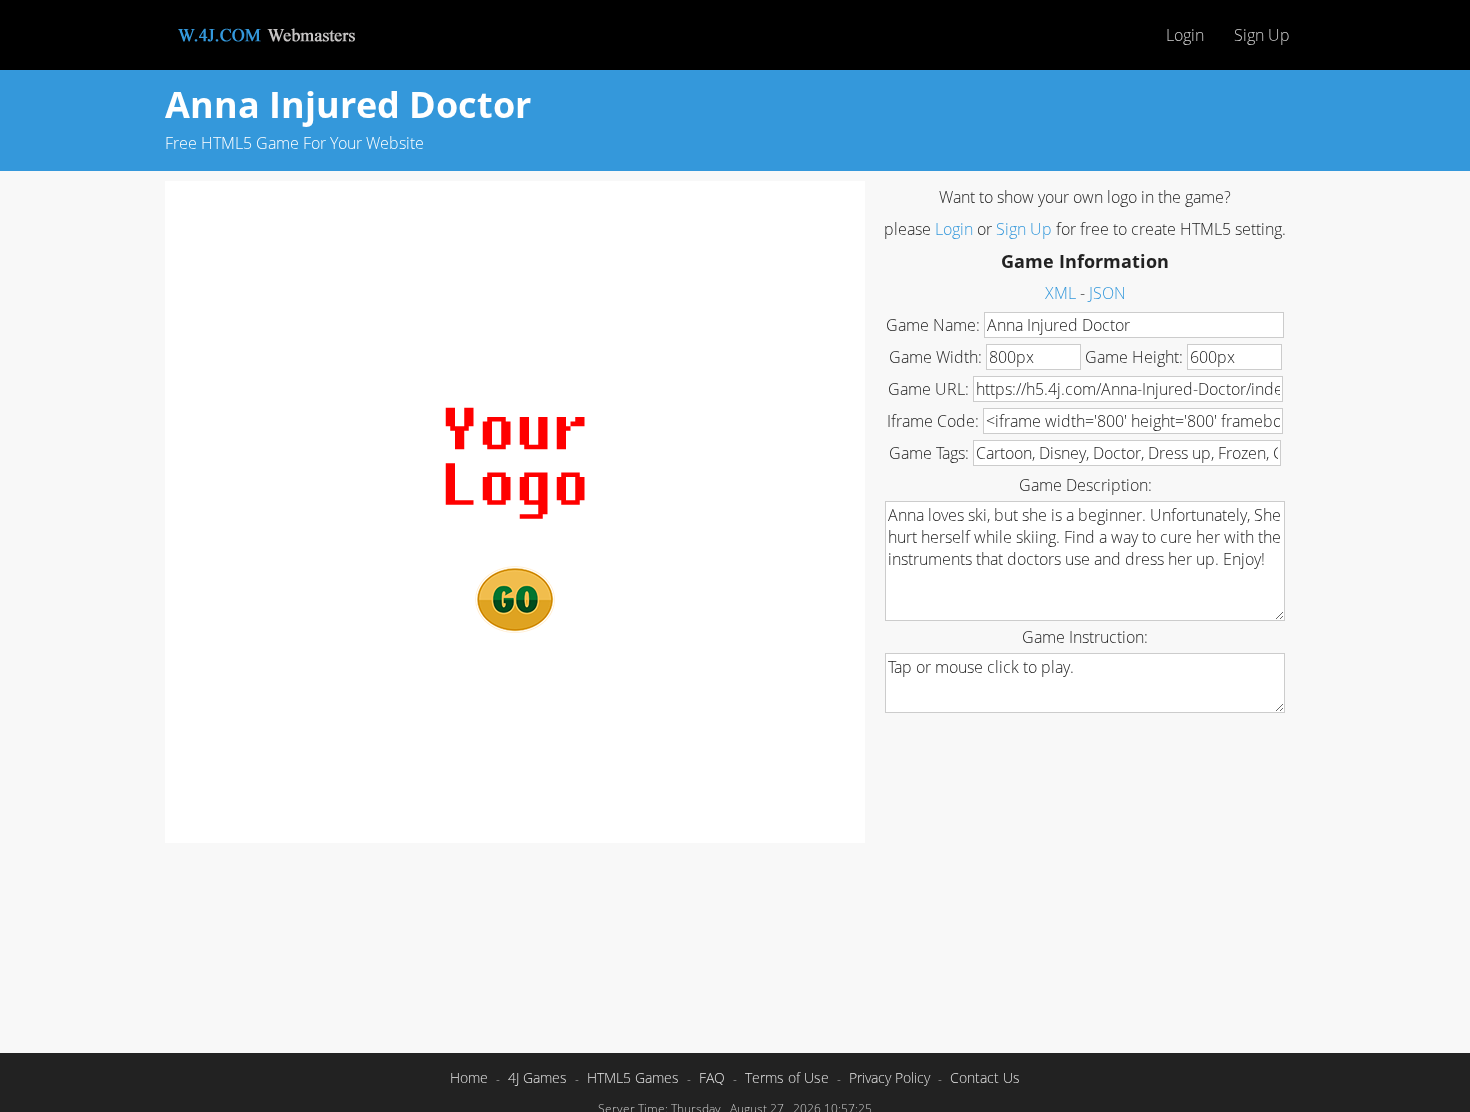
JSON (1107, 293)
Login (1185, 35)
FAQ (712, 1077)
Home (469, 1077)
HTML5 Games (633, 1077)
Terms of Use (787, 1077)
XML (1060, 293)
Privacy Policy (889, 1077)
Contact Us (985, 1077)
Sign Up (1262, 35)
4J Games (537, 1077)
